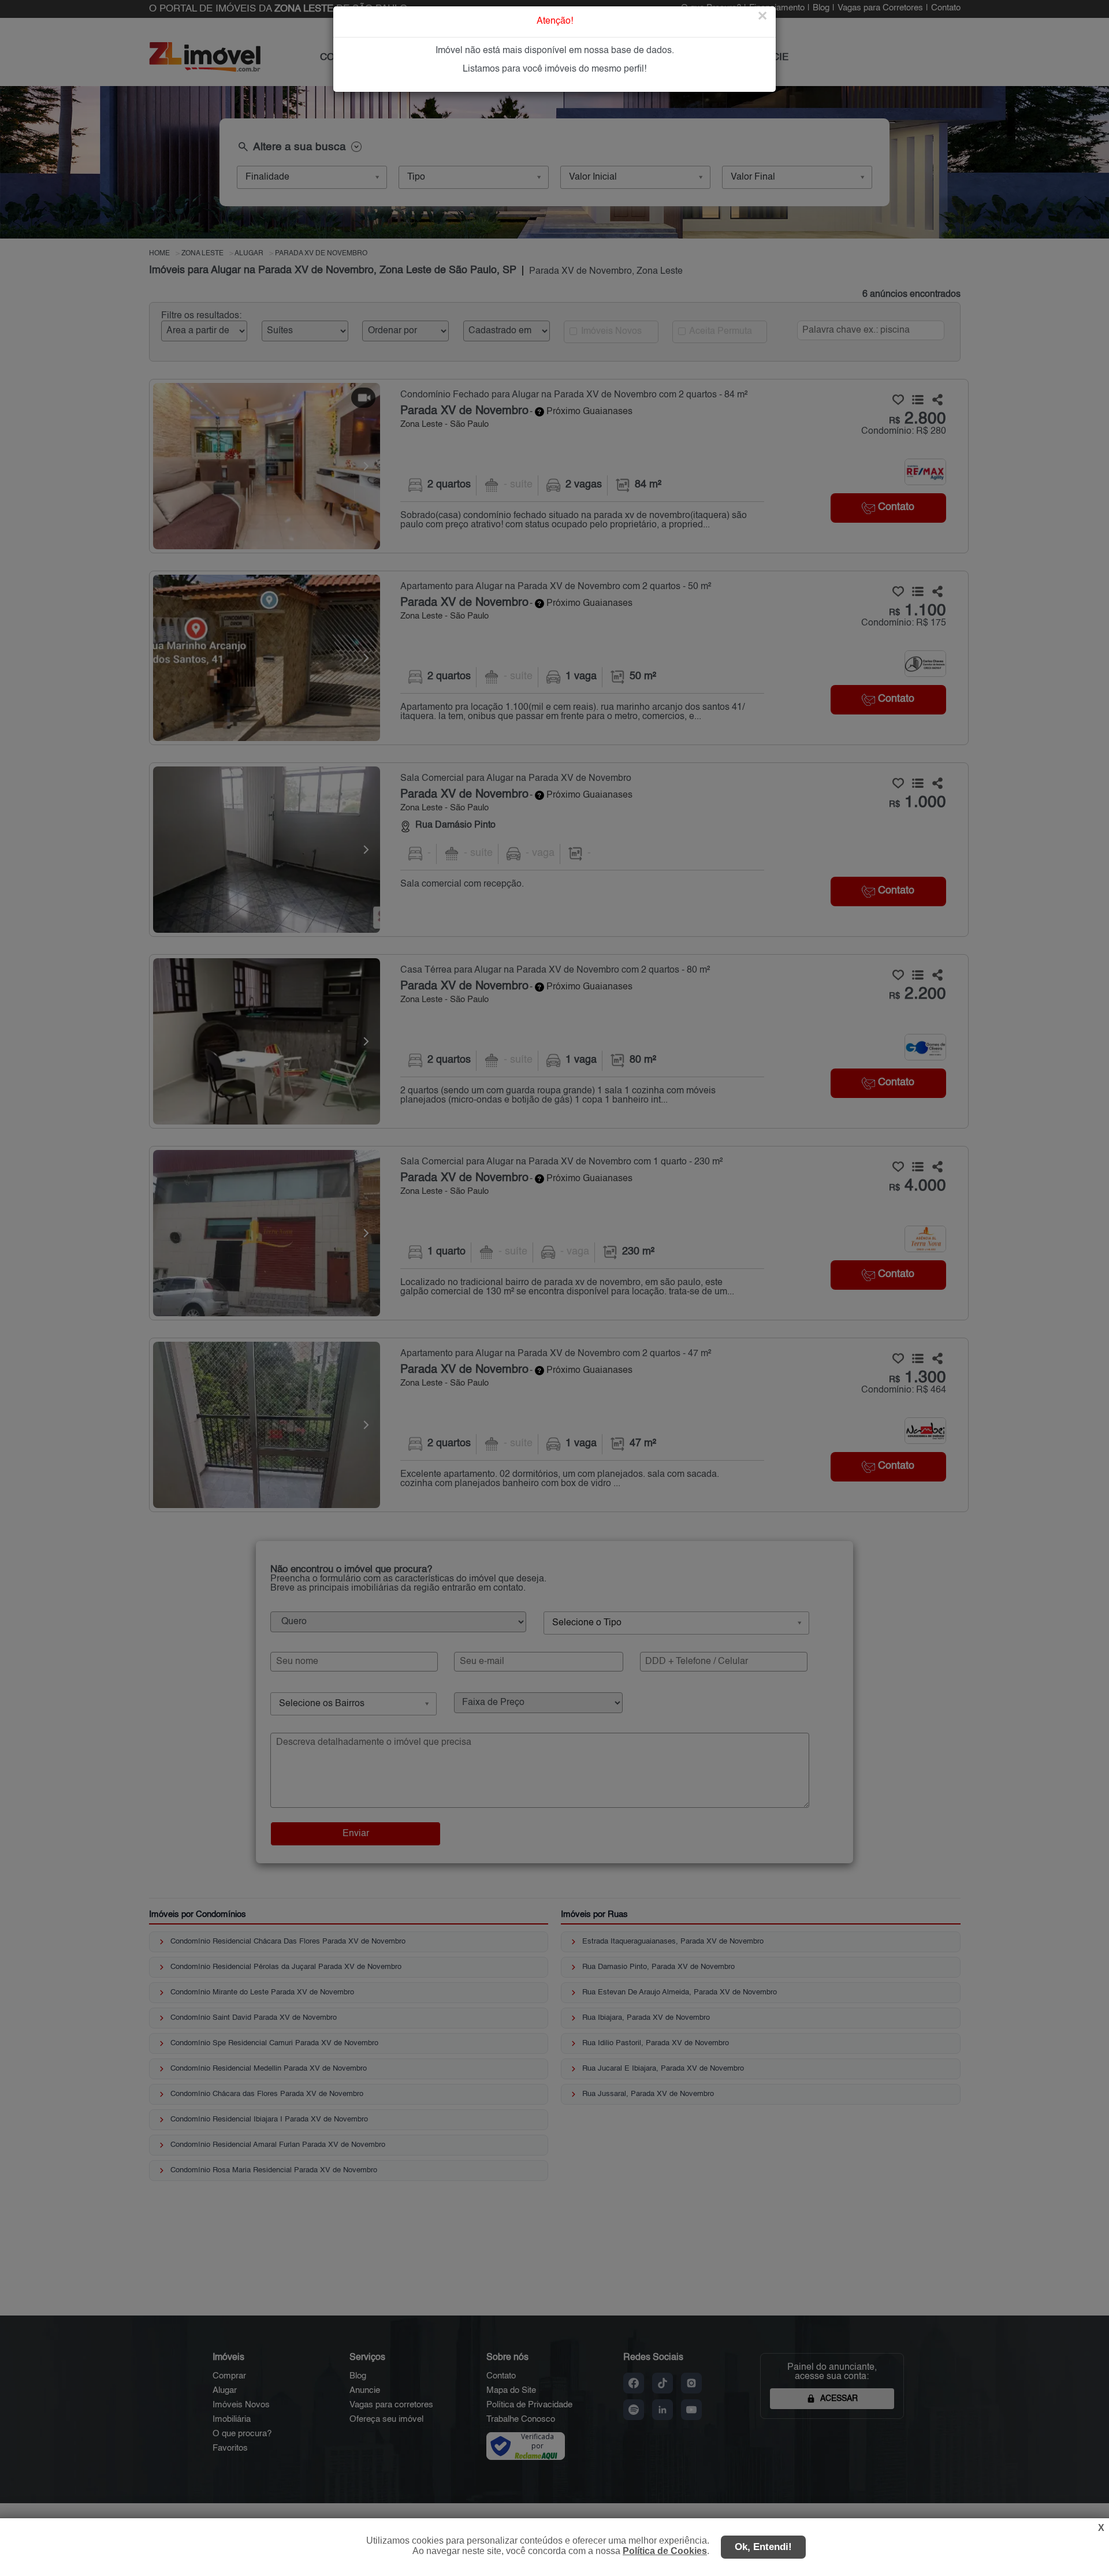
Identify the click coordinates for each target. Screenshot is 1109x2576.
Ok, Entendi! (763, 2547)
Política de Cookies (665, 2551)
